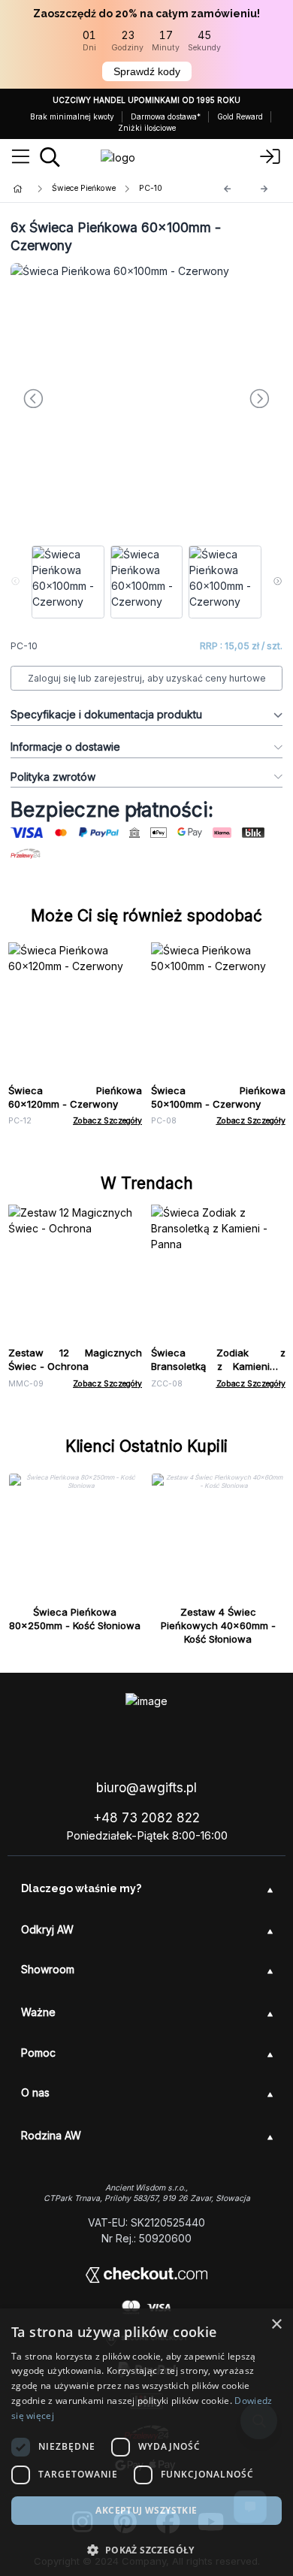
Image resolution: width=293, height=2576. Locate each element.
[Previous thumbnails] (15, 582)
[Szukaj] (50, 157)
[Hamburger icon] (21, 157)
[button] (146, 2550)
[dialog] (146, 2442)
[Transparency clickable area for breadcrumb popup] (97, 189)
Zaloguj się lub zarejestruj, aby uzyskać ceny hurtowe (147, 678)
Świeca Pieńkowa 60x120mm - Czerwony (76, 1097)
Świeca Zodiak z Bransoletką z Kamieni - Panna (218, 1366)
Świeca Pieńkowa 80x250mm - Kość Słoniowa (75, 1619)
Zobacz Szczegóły (107, 1121)
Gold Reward (240, 116)
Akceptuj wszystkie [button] (146, 2510)
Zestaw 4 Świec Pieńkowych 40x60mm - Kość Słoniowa (218, 1625)
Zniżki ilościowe (147, 128)
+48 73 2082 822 (146, 1818)
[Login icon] (270, 157)
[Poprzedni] (228, 189)
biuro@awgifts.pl (146, 1788)
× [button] (276, 2325)
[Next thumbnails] (278, 582)
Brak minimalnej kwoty (72, 116)
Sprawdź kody (147, 71)
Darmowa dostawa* (166, 116)
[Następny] (264, 189)
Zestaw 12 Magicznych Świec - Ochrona (76, 1359)
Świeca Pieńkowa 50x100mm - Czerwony (218, 1097)
